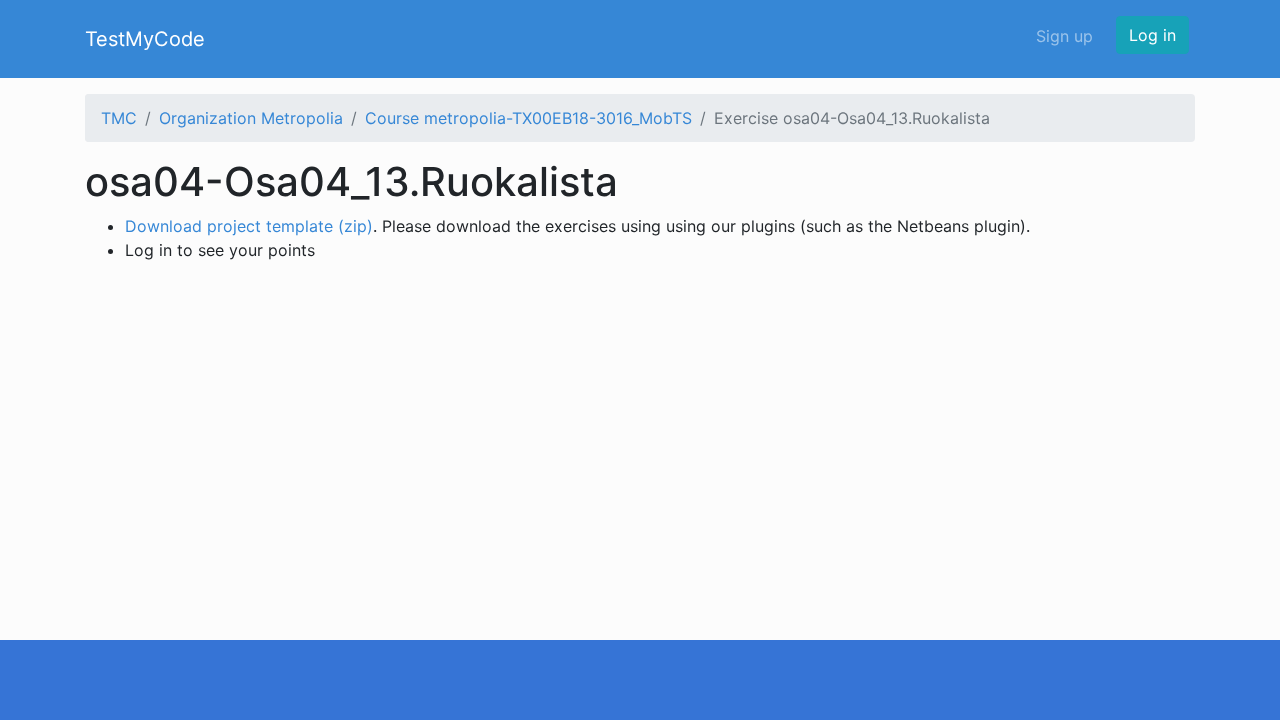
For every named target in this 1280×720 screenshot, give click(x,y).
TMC (119, 118)
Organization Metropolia (251, 118)
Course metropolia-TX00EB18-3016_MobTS (528, 118)
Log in (1152, 35)
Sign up (1064, 36)
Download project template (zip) (249, 226)
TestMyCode (145, 39)
